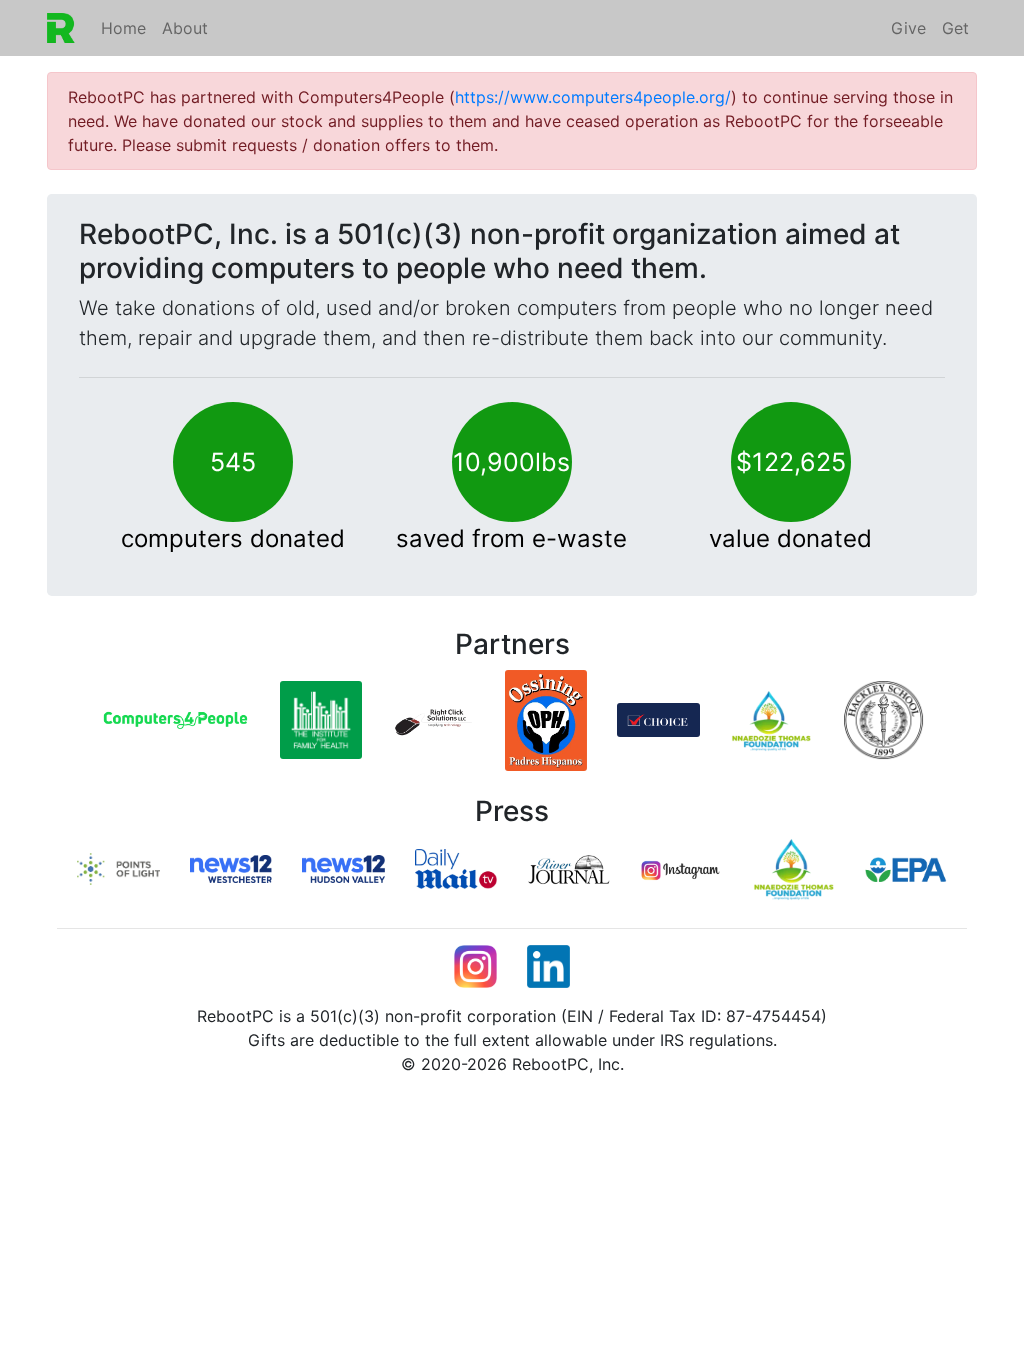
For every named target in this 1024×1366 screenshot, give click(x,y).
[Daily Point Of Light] (118, 867)
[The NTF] (793, 867)
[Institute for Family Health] (321, 719)
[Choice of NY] (658, 719)
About (185, 28)
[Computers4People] (175, 719)
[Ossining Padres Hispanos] (546, 719)
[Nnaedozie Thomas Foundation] (771, 719)
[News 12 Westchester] (231, 867)
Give (908, 28)
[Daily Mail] (456, 867)
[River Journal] (568, 867)
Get (955, 28)
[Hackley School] (883, 719)
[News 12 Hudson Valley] (343, 867)
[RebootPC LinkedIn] (548, 965)
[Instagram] (681, 869)
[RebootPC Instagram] (475, 965)
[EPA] (906, 868)
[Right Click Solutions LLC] (433, 719)
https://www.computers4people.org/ (593, 97)
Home (123, 28)
